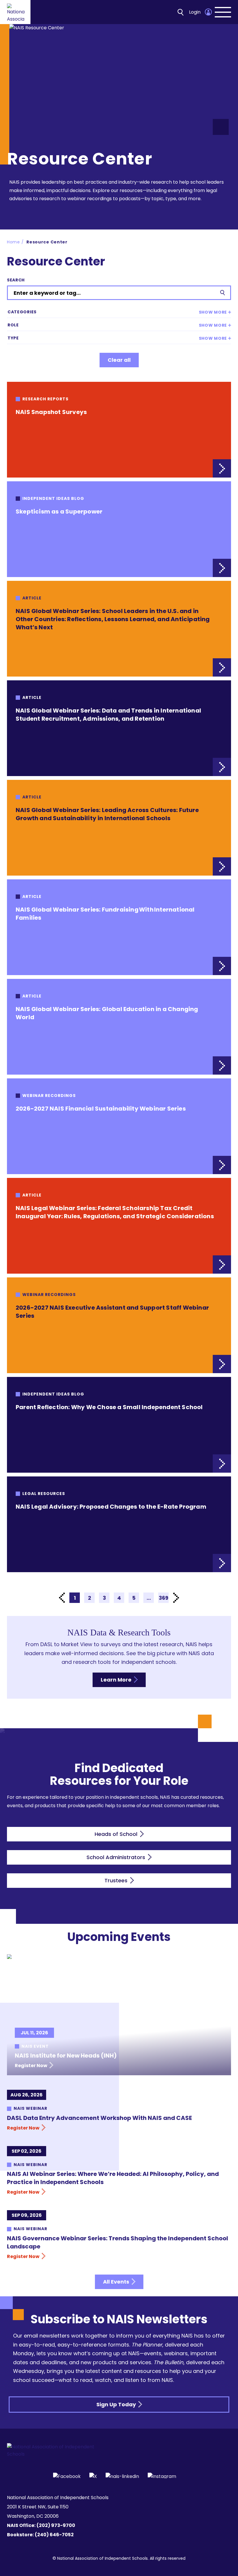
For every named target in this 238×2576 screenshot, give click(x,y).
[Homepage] (16, 12)
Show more (213, 312)
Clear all (119, 360)
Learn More (117, 1680)
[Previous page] (62, 1598)
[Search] (181, 12)
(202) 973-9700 (56, 2525)
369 (164, 1598)
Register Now (31, 2066)
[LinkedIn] (122, 2476)
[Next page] (176, 1598)
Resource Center (47, 242)
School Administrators (117, 1857)
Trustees (117, 1880)
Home (13, 242)
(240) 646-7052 (54, 2535)
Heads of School (117, 1834)
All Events (117, 2282)
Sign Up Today (117, 2404)
